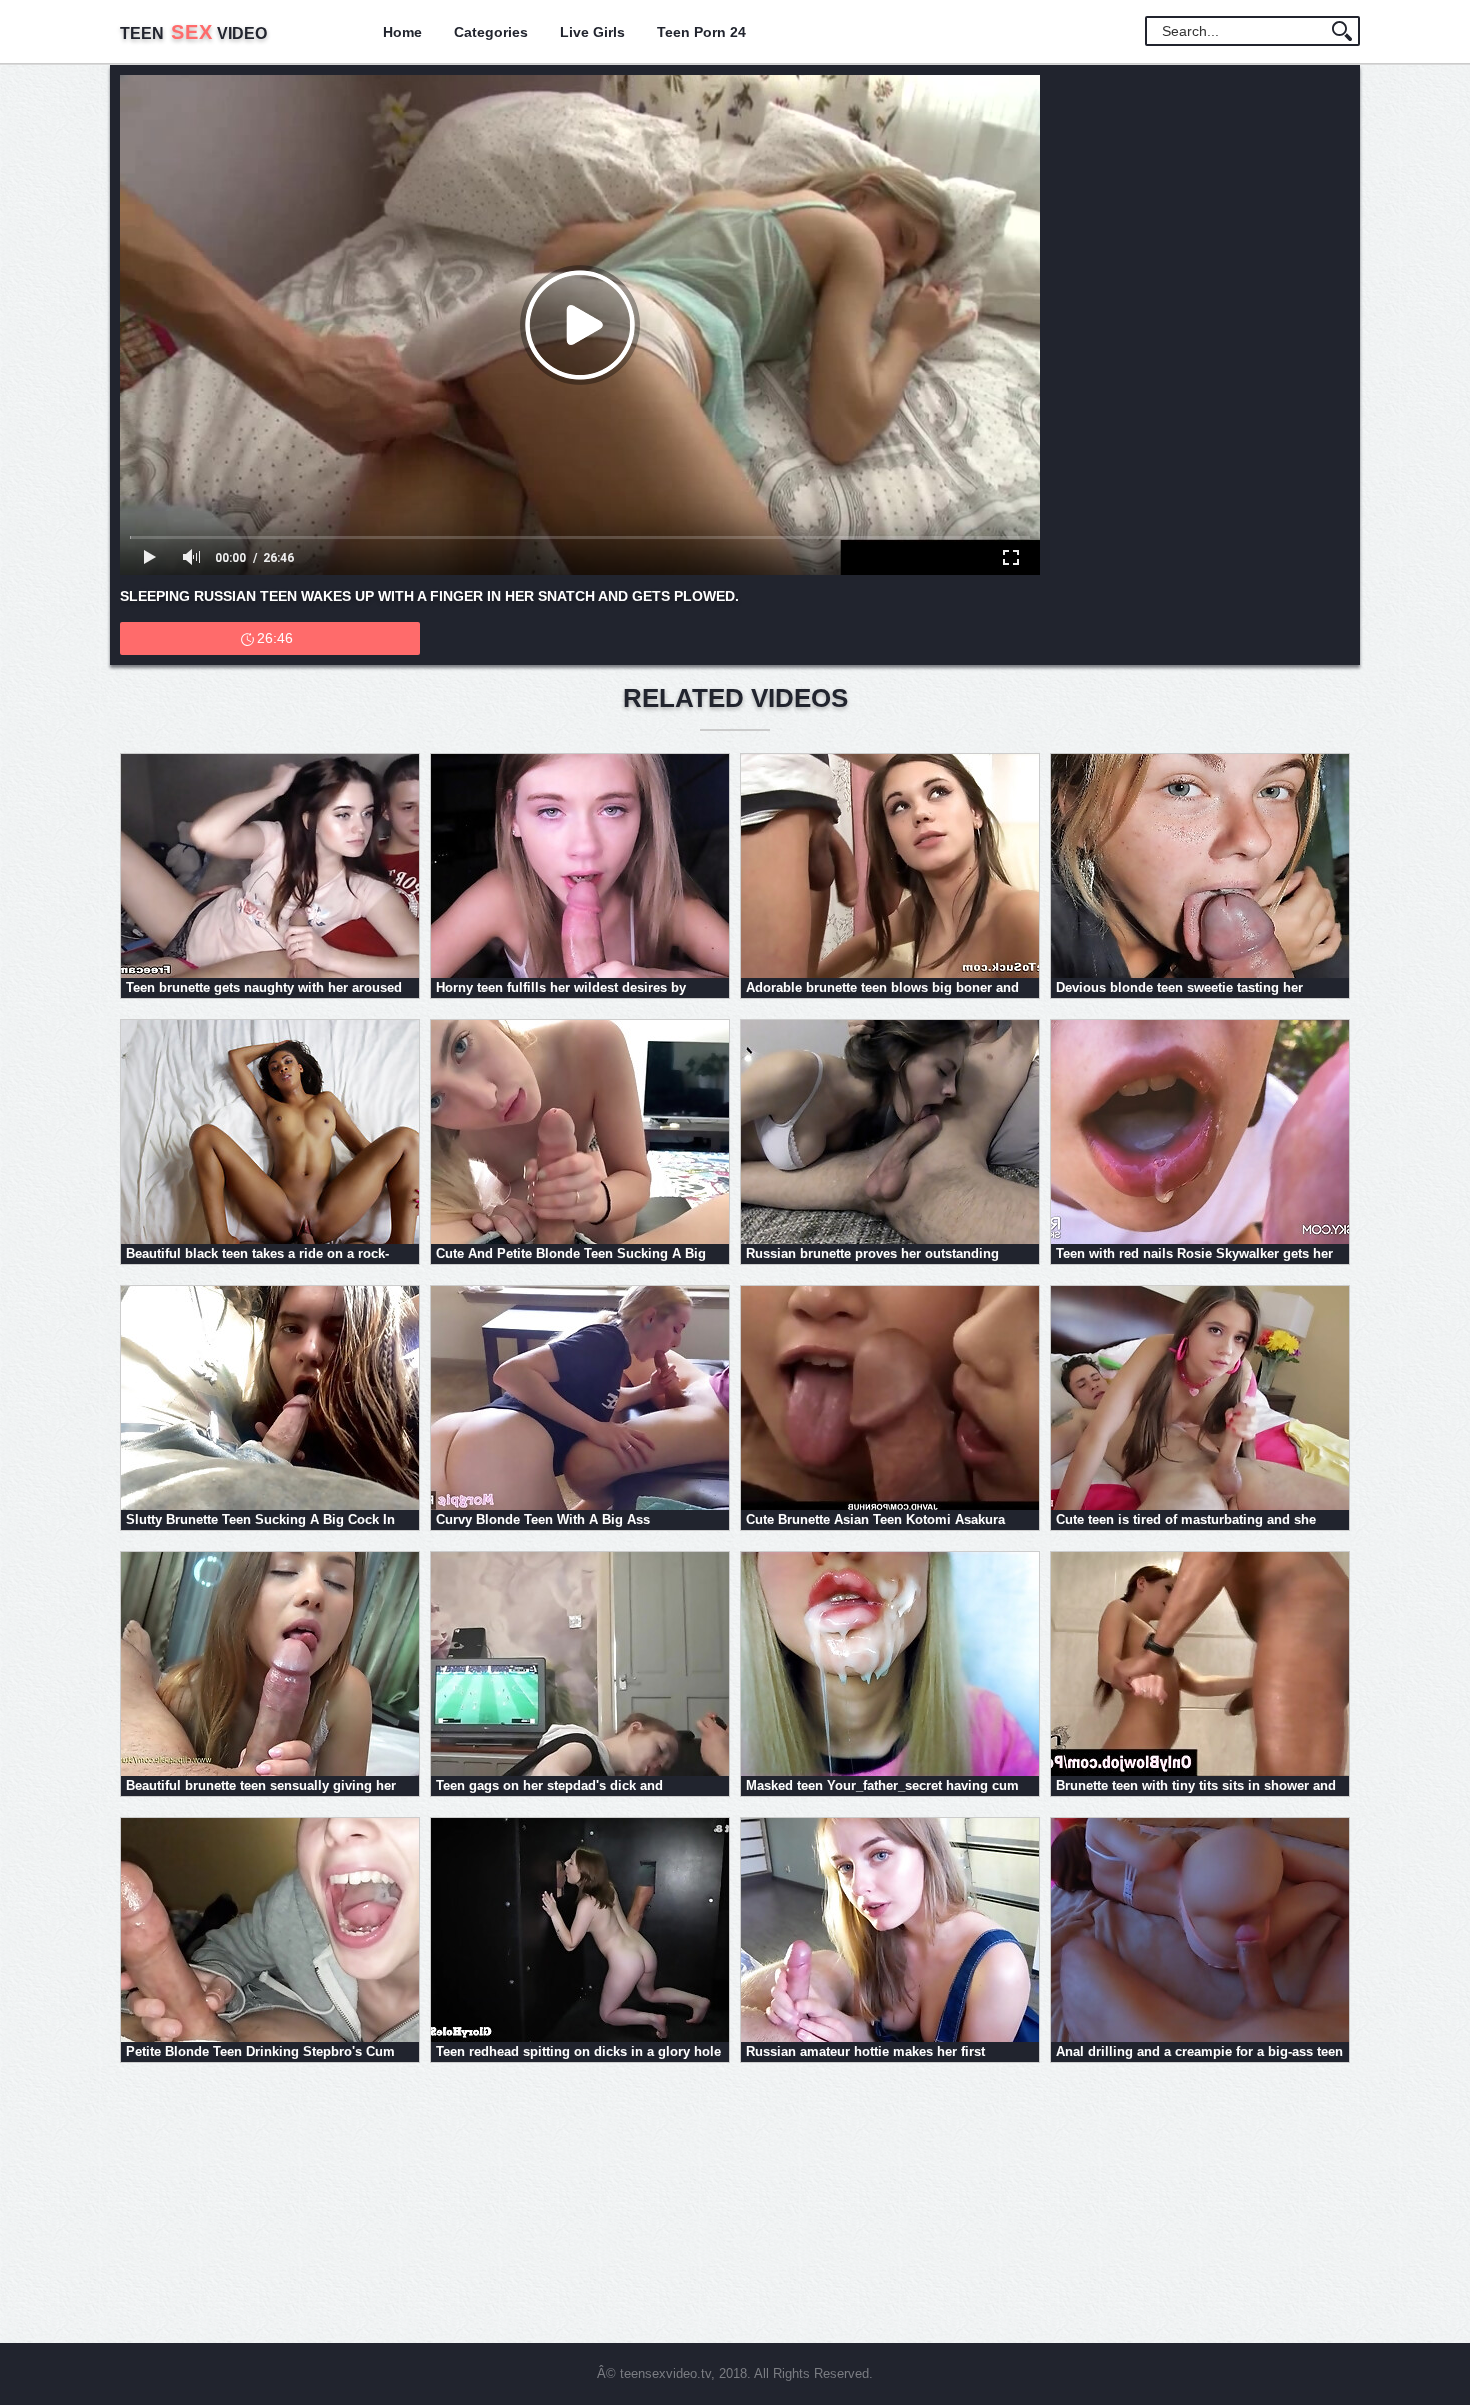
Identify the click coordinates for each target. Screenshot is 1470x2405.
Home (402, 32)
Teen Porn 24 (701, 32)
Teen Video (193, 33)
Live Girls (592, 32)
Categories (491, 32)
